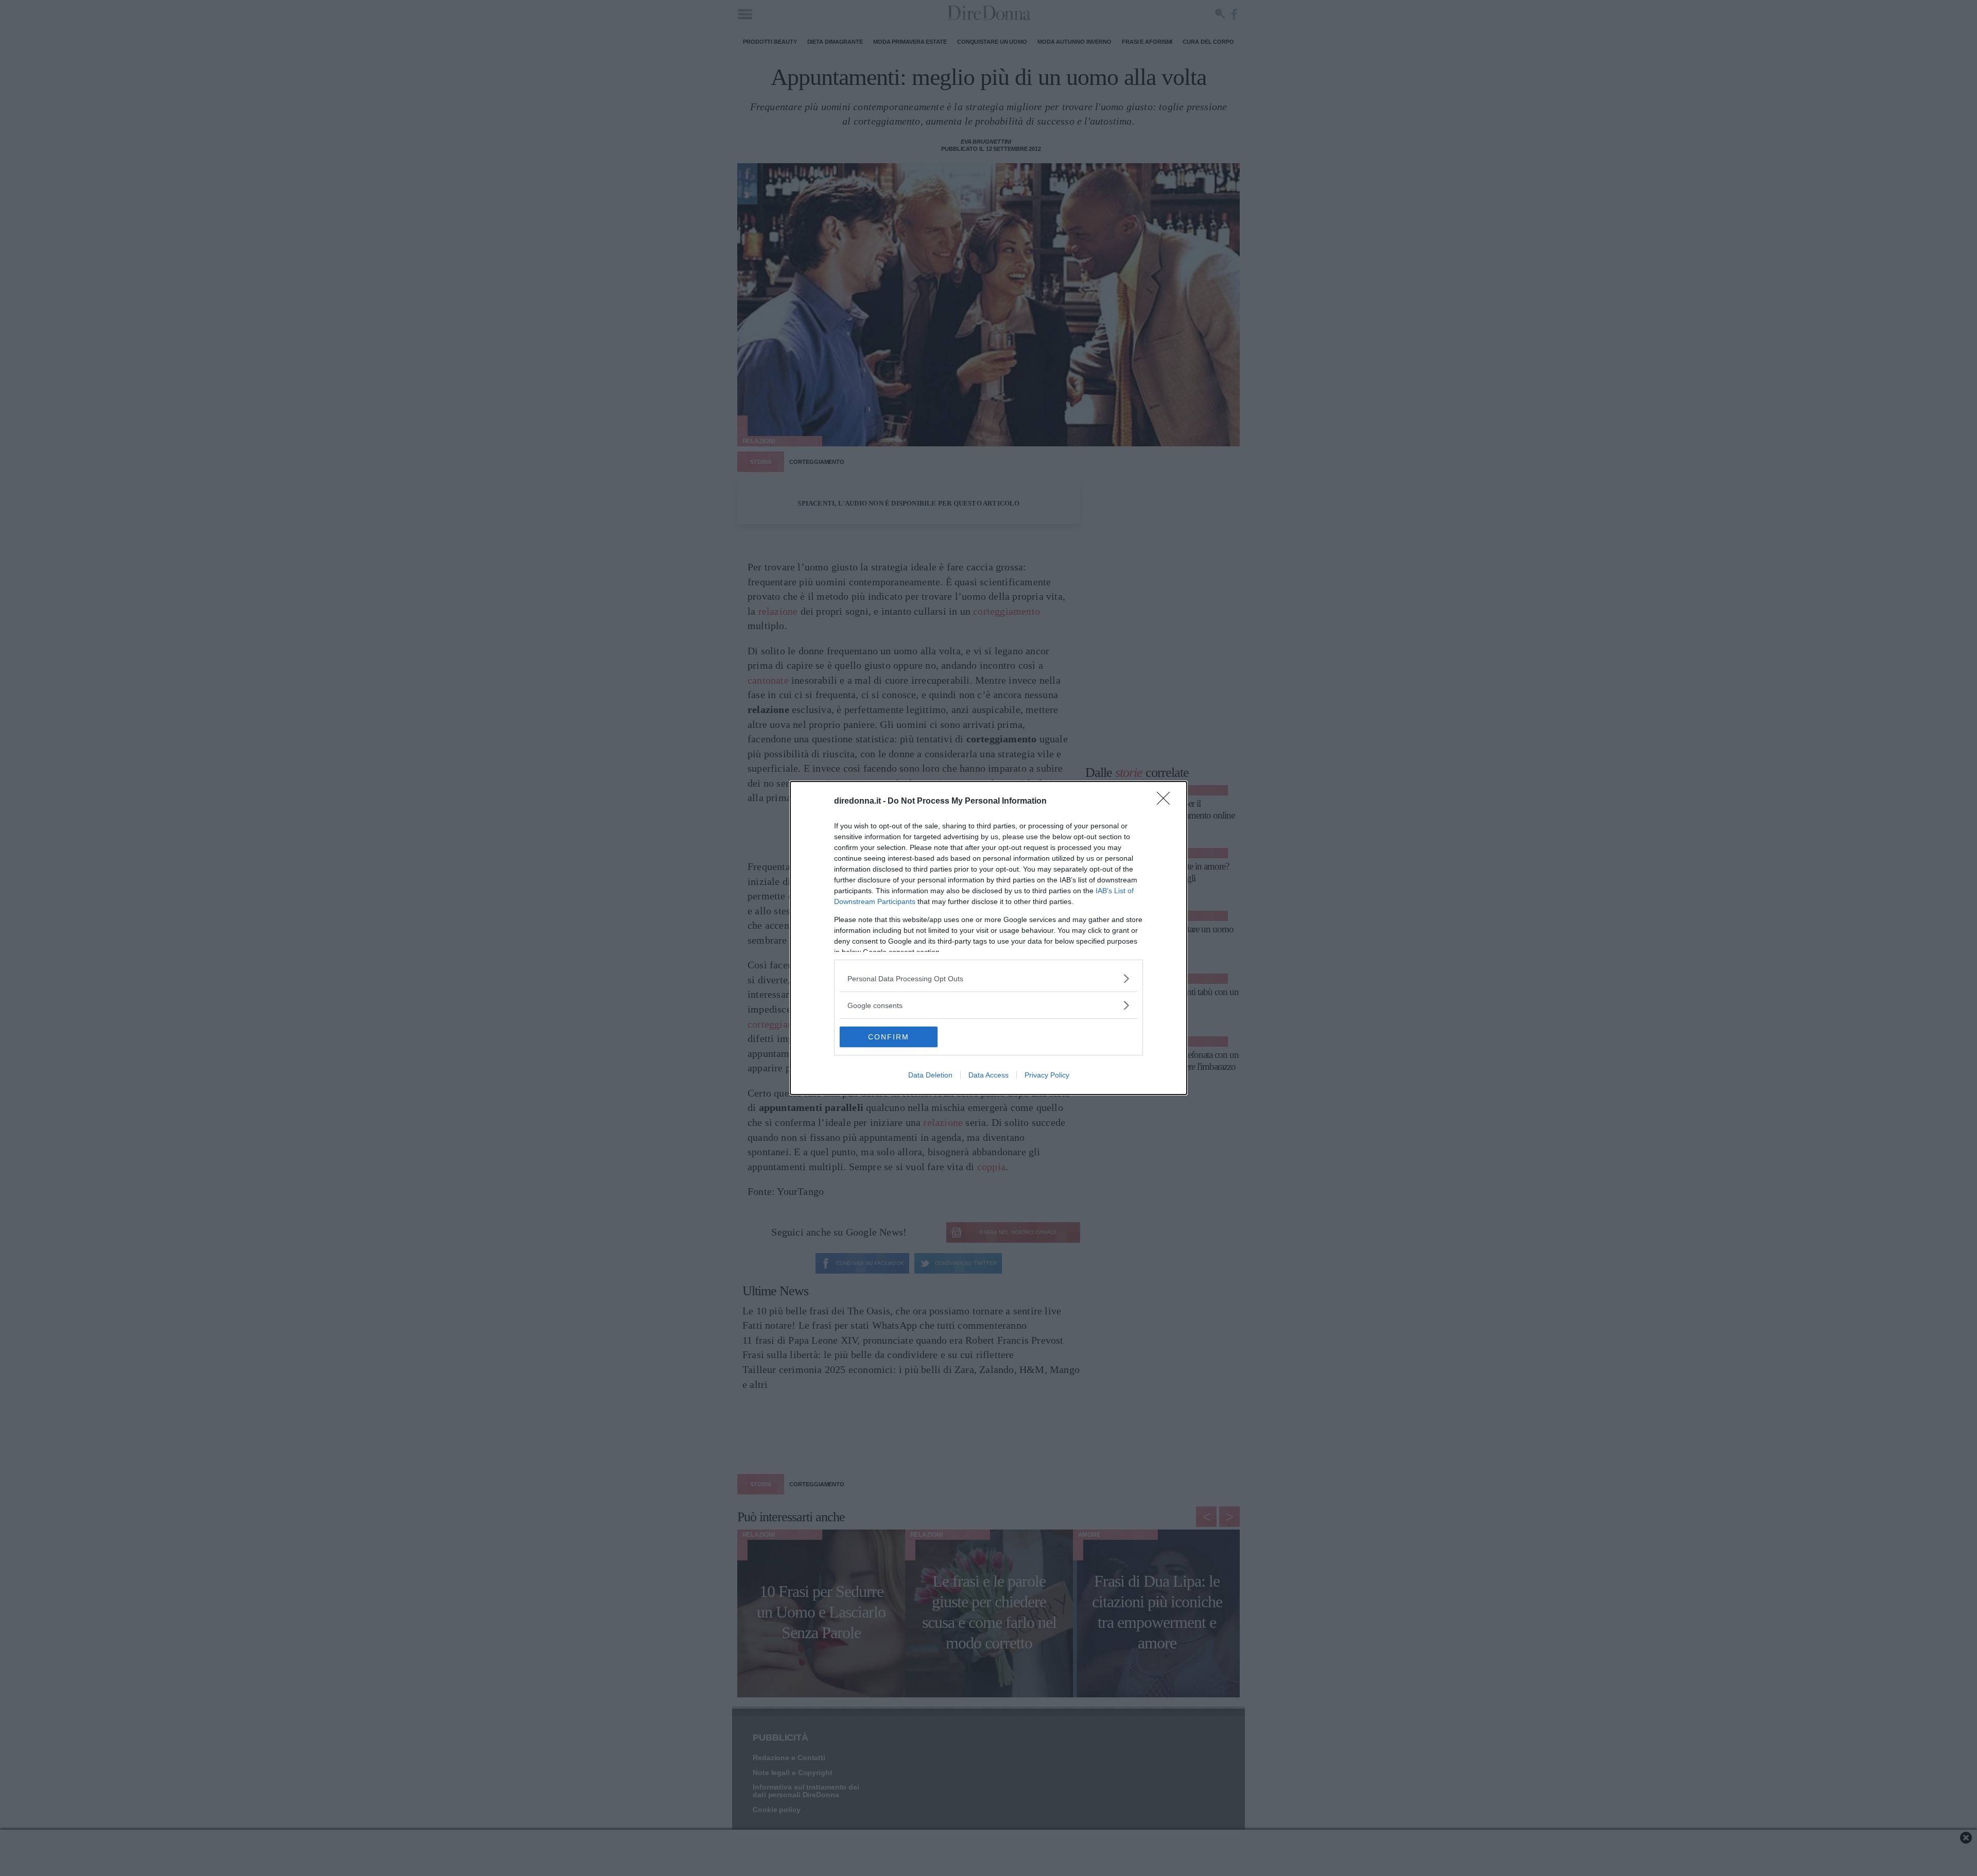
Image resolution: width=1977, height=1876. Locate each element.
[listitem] (989, 978)
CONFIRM (889, 1037)
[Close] (1167, 802)
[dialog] (989, 938)
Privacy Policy (1047, 1075)
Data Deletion (930, 1075)
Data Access (989, 1075)
